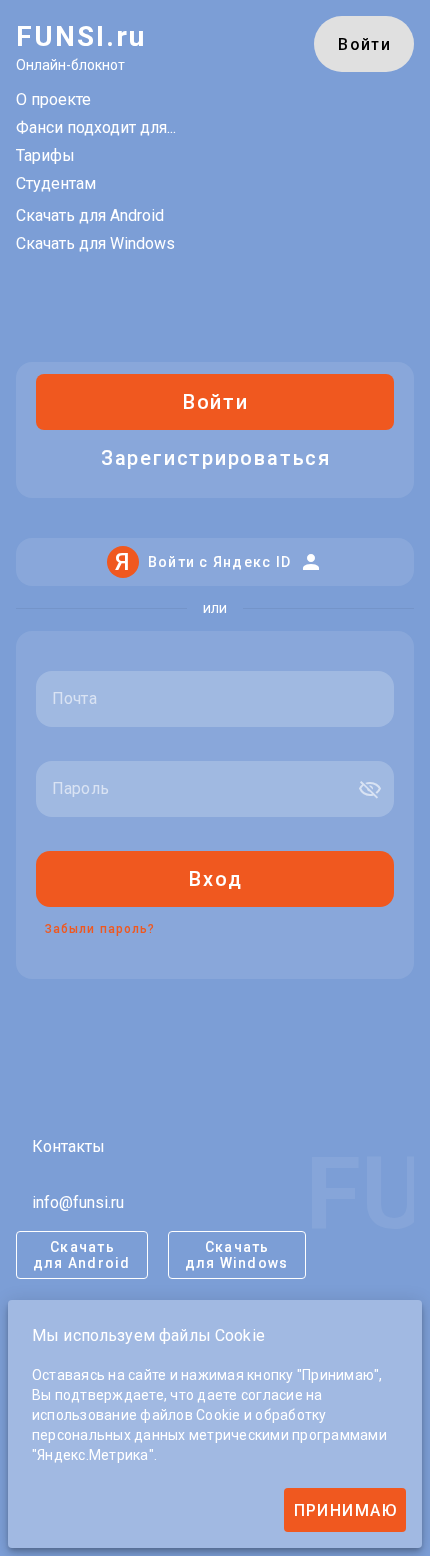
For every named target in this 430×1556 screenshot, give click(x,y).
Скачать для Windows (95, 243)
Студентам (56, 183)
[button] (370, 789)
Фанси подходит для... (96, 127)
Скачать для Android (90, 215)
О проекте (53, 99)
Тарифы (45, 155)
